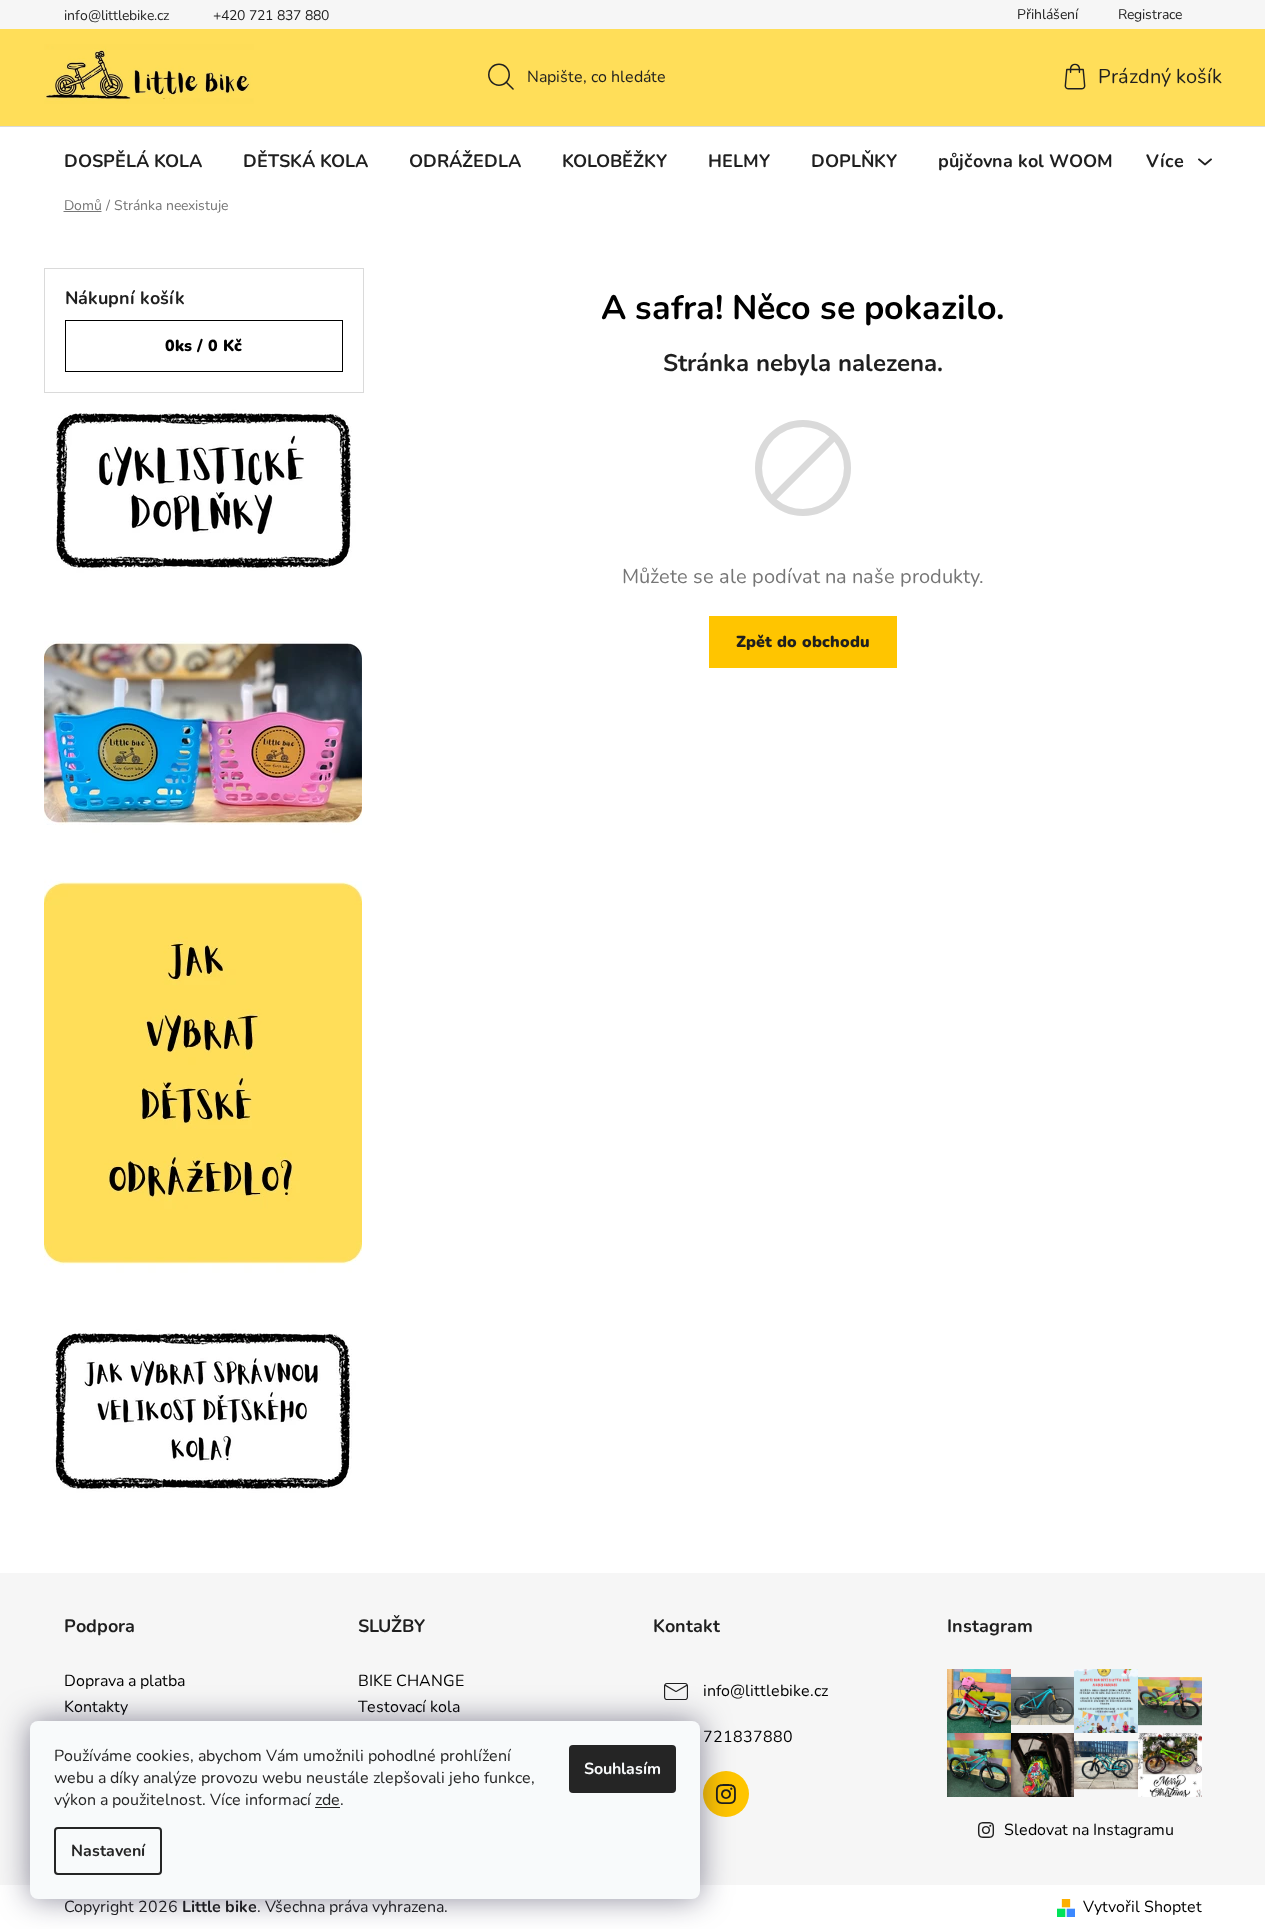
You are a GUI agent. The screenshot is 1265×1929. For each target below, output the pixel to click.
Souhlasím (622, 1769)
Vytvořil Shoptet (1142, 1907)
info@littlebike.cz (116, 15)
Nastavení (108, 1851)
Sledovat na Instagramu (1089, 1830)
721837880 (748, 1737)
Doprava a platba (124, 1682)
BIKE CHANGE (411, 1682)
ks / (203, 346)
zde (327, 1800)
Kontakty (96, 1708)
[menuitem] (133, 161)
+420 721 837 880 (271, 15)
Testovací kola (409, 1708)
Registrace (1150, 14)
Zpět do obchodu (803, 642)
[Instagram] (726, 1794)
